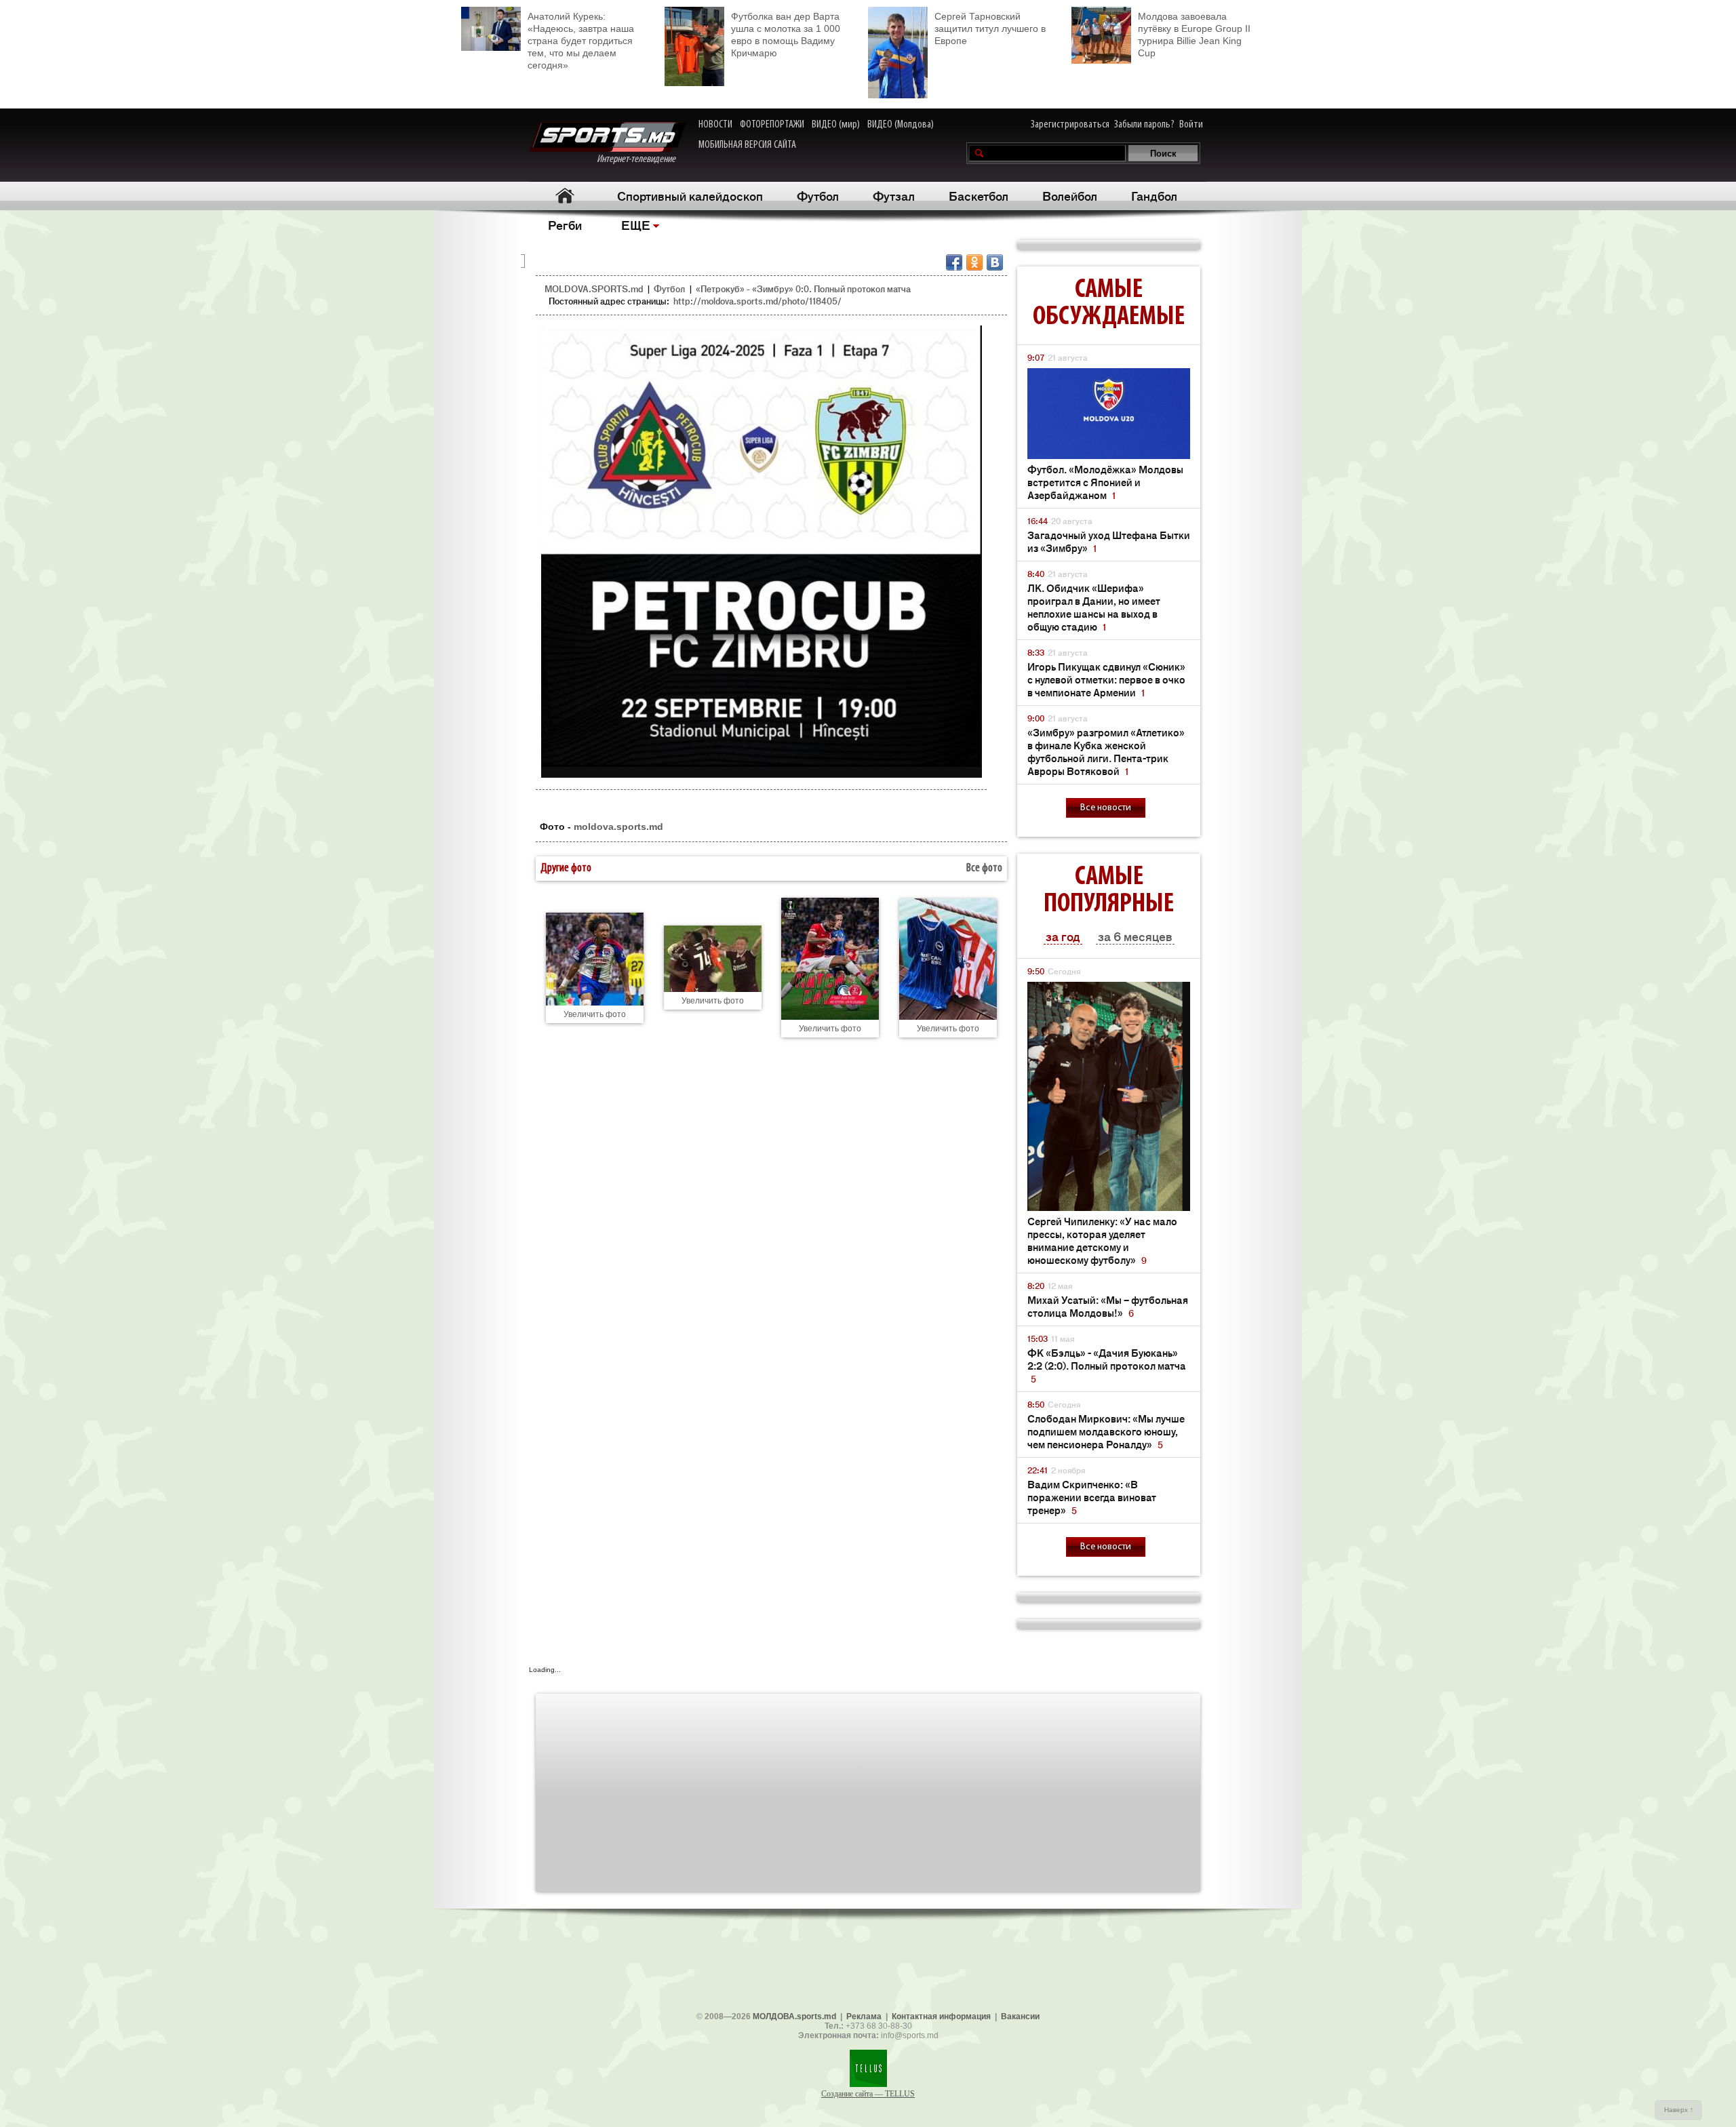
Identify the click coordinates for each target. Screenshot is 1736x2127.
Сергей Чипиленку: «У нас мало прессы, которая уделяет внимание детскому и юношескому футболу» (1102, 1240)
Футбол (818, 195)
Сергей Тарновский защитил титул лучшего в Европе (990, 28)
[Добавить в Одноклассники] (974, 262)
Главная (565, 196)
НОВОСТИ (715, 125)
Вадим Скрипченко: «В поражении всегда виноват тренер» (1092, 1497)
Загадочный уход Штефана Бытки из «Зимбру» (1109, 541)
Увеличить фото (595, 1014)
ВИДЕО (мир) (836, 125)
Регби (565, 224)
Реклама (864, 2016)
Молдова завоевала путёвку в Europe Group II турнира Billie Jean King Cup (1194, 35)
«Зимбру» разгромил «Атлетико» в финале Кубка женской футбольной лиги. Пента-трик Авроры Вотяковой (1106, 751)
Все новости (1106, 808)
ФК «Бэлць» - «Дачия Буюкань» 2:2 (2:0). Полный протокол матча (1107, 1365)
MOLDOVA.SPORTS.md (594, 289)
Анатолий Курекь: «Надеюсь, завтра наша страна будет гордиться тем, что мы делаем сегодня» (581, 41)
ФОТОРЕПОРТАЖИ (772, 125)
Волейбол (1070, 195)
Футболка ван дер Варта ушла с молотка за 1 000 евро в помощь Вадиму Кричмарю (786, 35)
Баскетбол (979, 195)
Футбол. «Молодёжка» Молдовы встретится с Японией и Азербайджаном (1105, 482)
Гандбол (1154, 195)
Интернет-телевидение (641, 159)
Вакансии (1020, 2016)
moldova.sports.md (618, 827)
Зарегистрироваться (1070, 125)
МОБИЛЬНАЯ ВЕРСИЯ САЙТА (747, 145)
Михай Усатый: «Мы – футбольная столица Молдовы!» (1108, 1306)
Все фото (984, 869)
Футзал (894, 195)
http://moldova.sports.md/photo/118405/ (757, 301)
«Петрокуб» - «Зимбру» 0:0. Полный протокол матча (803, 289)
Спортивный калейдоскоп (690, 195)
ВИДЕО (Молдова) (901, 125)
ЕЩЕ (636, 224)
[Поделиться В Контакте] (995, 262)
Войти (1191, 125)
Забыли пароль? (1144, 125)
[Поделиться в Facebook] (954, 262)
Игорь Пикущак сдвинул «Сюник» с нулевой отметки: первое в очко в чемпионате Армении (1106, 679)
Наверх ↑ (1679, 2110)
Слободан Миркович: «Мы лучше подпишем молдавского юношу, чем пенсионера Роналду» (1106, 1431)
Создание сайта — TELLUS (868, 2094)
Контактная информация (941, 2016)
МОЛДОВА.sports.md (794, 2016)
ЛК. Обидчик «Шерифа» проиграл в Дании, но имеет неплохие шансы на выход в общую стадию (1094, 607)
